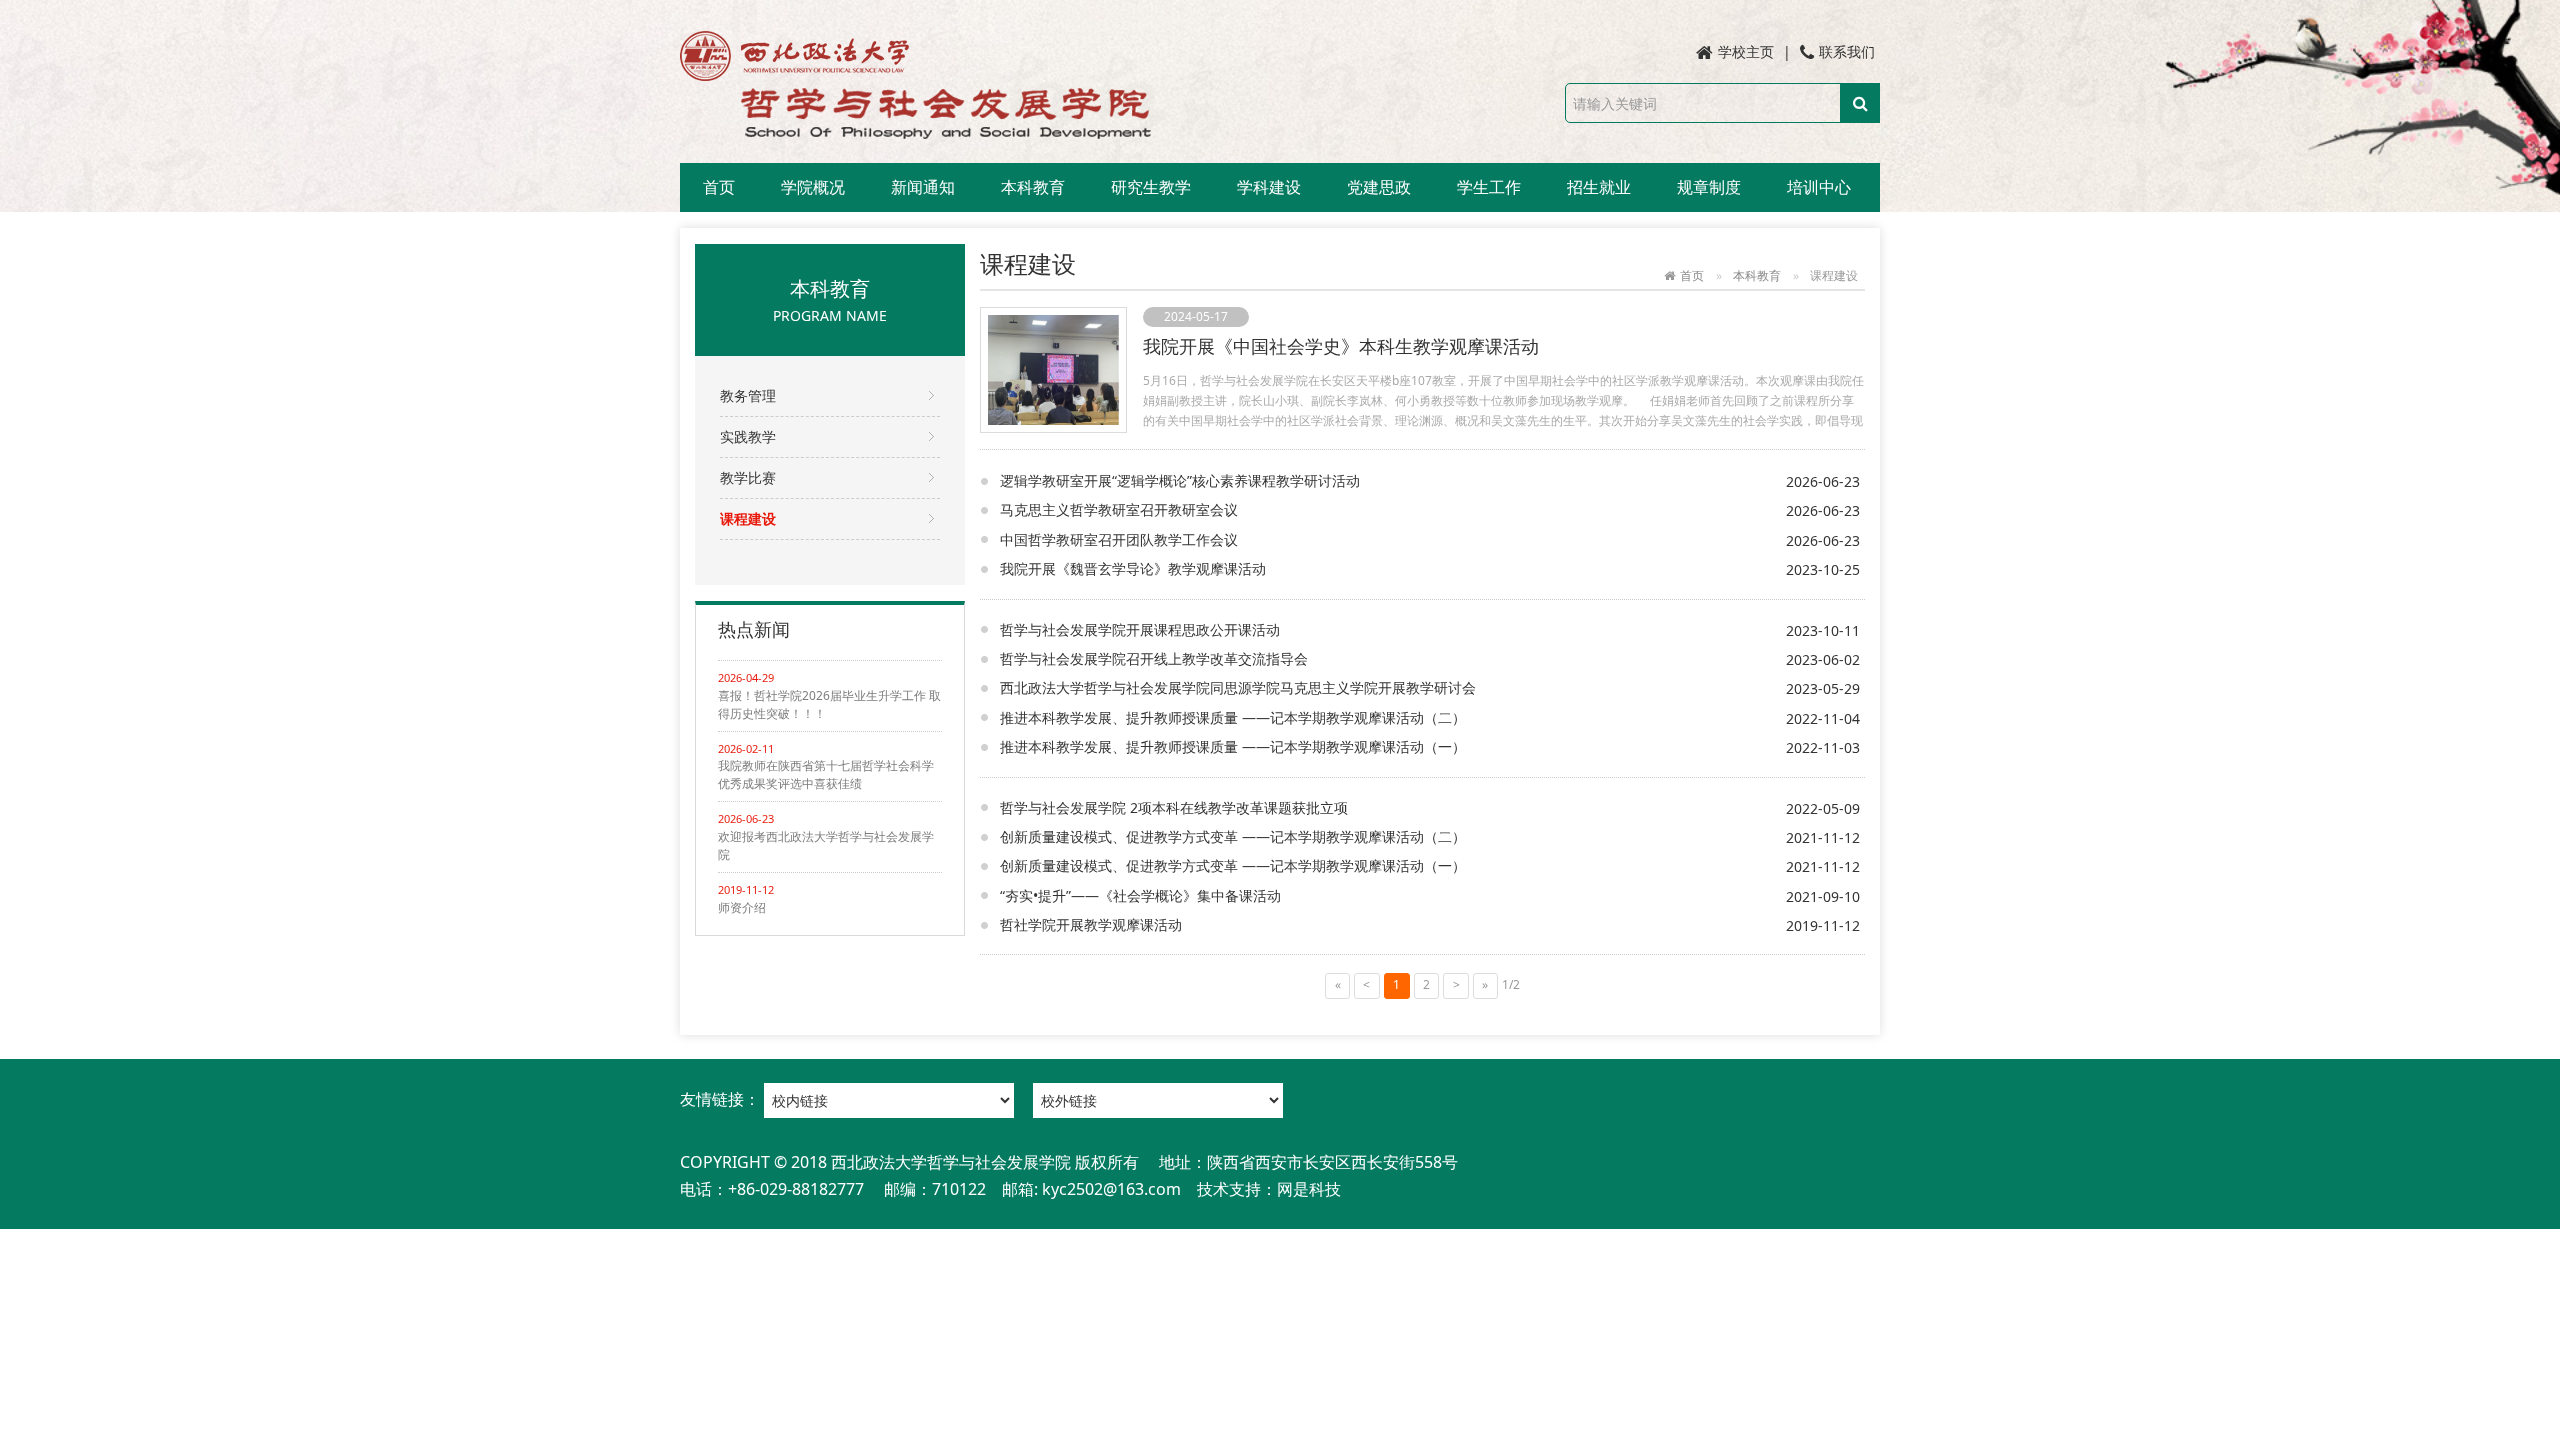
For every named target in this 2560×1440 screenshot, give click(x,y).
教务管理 (748, 395)
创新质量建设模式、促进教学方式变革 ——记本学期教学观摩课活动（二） (1233, 836)
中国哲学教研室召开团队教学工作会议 (1119, 539)
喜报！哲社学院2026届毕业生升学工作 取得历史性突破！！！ (829, 704)
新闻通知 (923, 187)
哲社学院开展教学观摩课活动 (1091, 924)
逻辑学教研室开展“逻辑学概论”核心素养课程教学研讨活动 (1180, 480)
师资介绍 (742, 907)
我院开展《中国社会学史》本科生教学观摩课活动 (1341, 346)
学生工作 (1489, 187)
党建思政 (1379, 187)
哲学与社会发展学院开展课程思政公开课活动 (1140, 629)
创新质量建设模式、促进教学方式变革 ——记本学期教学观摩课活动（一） (1233, 865)
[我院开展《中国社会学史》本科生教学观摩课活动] (1053, 368)
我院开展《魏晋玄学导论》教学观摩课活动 (1133, 568)
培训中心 (1819, 187)
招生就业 (1599, 187)
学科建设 (1269, 187)
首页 (719, 187)
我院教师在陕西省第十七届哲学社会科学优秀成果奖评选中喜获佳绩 (826, 774)
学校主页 (1746, 51)
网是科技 (1309, 1189)
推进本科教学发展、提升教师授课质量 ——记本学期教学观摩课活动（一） (1233, 746)
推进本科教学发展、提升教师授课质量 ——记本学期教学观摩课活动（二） (1233, 717)
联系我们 (1847, 51)
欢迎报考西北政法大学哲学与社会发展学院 (826, 845)
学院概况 (813, 187)
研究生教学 (1151, 187)
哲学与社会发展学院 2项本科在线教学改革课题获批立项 (1174, 807)
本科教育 (1033, 187)
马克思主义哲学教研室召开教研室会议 (1119, 509)
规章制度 (1709, 187)
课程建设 (748, 518)
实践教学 (748, 436)
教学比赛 (748, 477)
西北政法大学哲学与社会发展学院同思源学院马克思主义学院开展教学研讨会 (1238, 687)
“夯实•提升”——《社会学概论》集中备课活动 (1140, 895)
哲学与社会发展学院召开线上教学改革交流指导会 (1154, 658)
